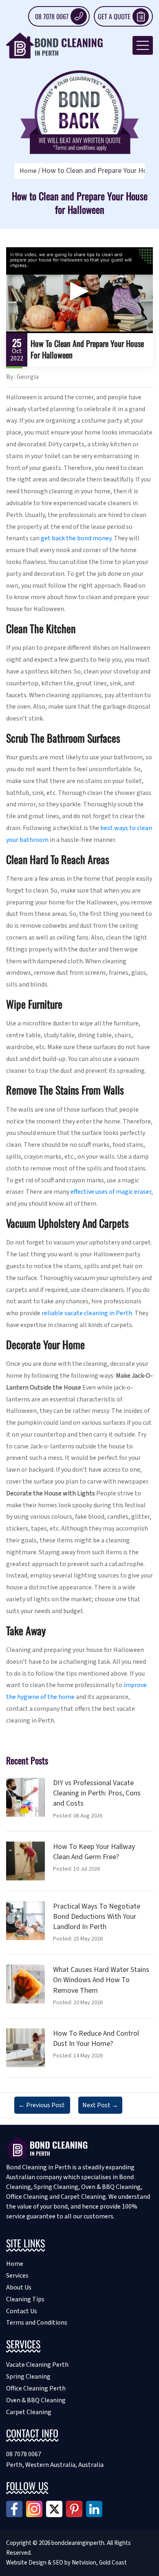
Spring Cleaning (28, 2377)
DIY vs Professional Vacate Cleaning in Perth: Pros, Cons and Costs (97, 1793)
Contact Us (22, 2311)
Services (17, 2276)
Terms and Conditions (37, 2323)
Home (28, 171)
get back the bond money (76, 538)
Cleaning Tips (25, 2299)
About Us (19, 2287)
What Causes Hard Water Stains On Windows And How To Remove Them (101, 1980)
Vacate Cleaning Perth (37, 2365)
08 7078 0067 (52, 16)
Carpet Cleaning (29, 2412)
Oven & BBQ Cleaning (36, 2400)
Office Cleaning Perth (36, 2388)
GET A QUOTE (114, 16)
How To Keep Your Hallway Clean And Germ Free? (94, 1852)
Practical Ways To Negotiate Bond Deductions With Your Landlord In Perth (97, 1917)
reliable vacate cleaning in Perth (87, 1313)
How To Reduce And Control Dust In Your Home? (96, 2039)
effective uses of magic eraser (111, 1192)
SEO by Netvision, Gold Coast (90, 2563)
